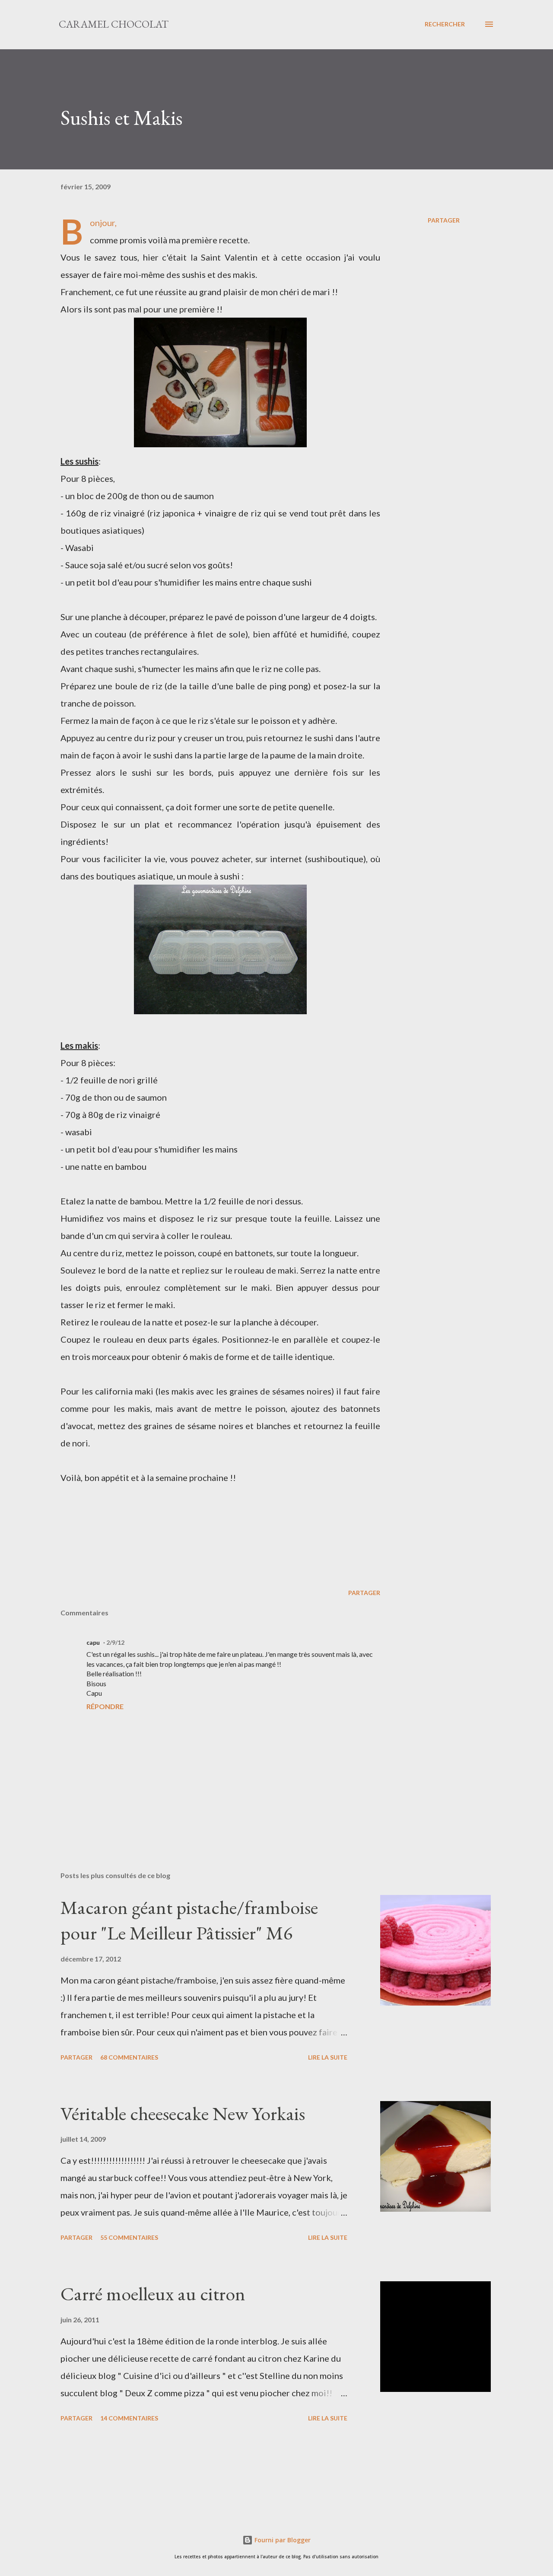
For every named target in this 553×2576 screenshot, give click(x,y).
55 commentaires (129, 2237)
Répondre (105, 1706)
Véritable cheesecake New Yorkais (183, 2113)
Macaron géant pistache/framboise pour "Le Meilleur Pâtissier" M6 (189, 1920)
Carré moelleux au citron (153, 2294)
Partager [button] (444, 220)
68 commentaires (129, 2057)
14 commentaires (129, 2418)
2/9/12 (115, 1642)
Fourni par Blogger (282, 2540)
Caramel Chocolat (114, 24)
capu (93, 1642)
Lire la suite (328, 2057)
